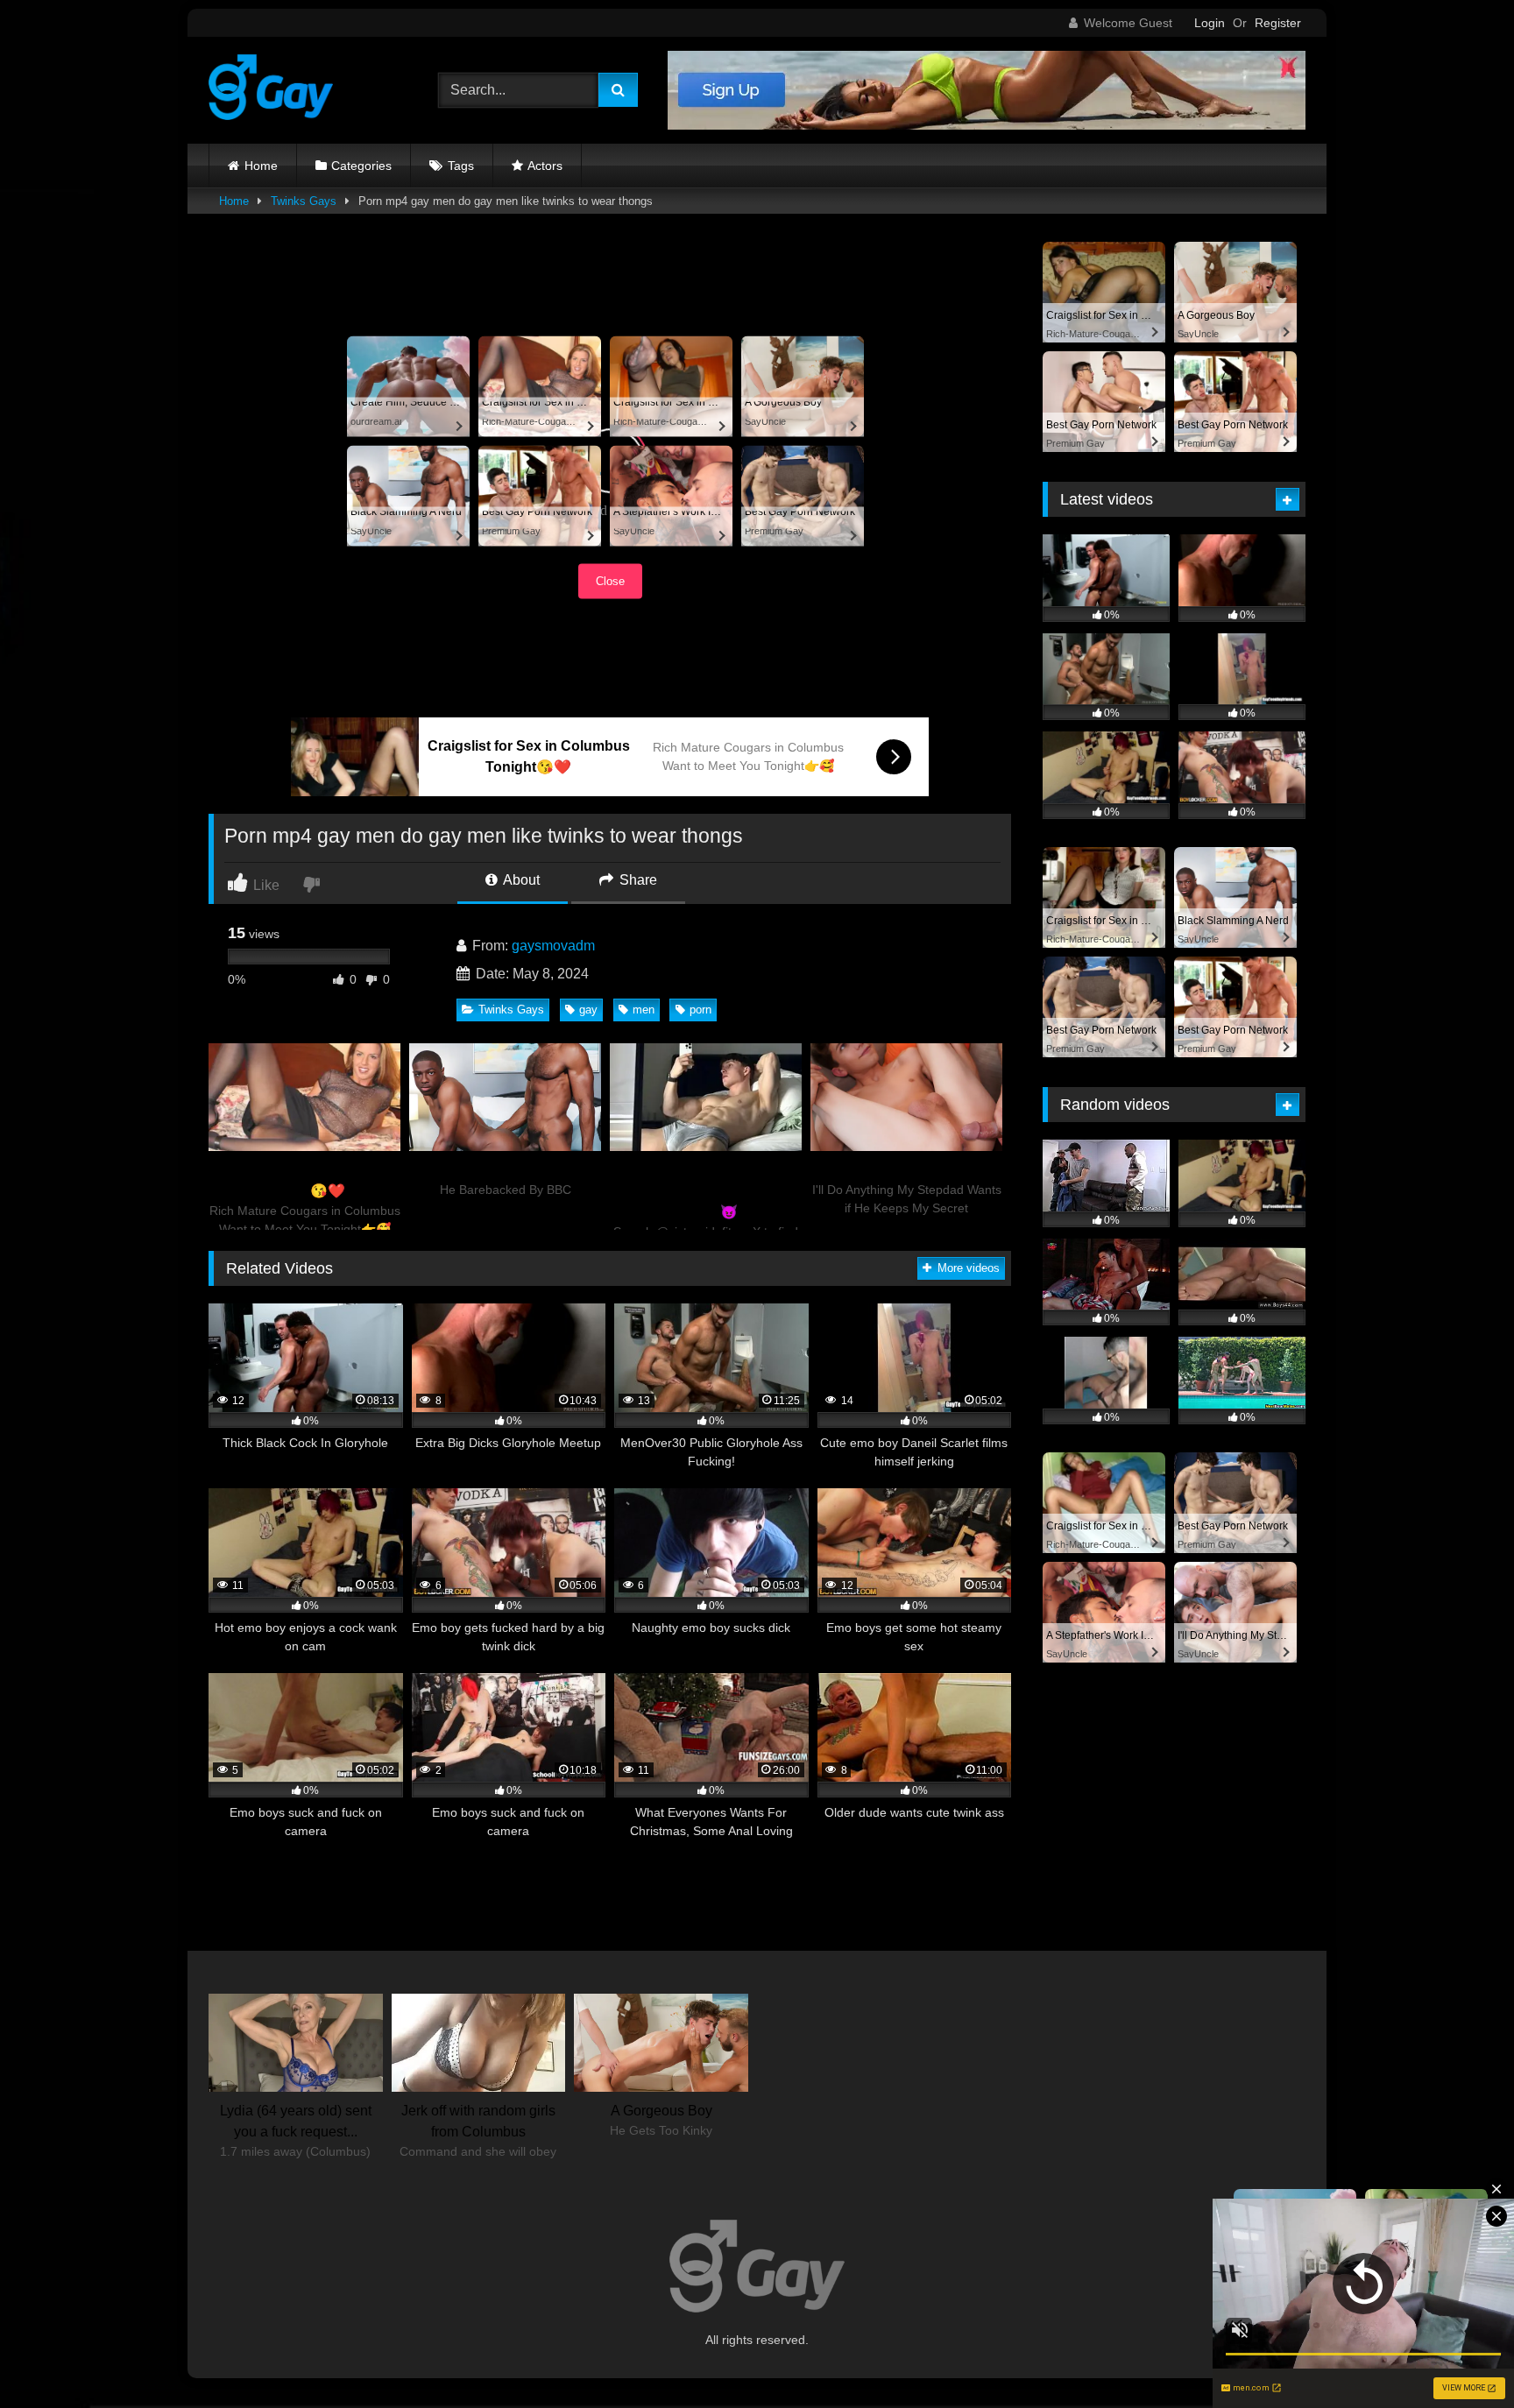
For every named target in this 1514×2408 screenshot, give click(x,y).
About (520, 880)
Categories (361, 166)
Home (261, 166)
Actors (545, 166)
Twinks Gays (304, 201)
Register (1278, 23)
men (644, 1010)
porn (700, 1010)
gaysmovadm (553, 946)
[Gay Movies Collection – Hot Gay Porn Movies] (271, 90)
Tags (461, 166)
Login (1210, 23)
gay (588, 1010)
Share (637, 880)
